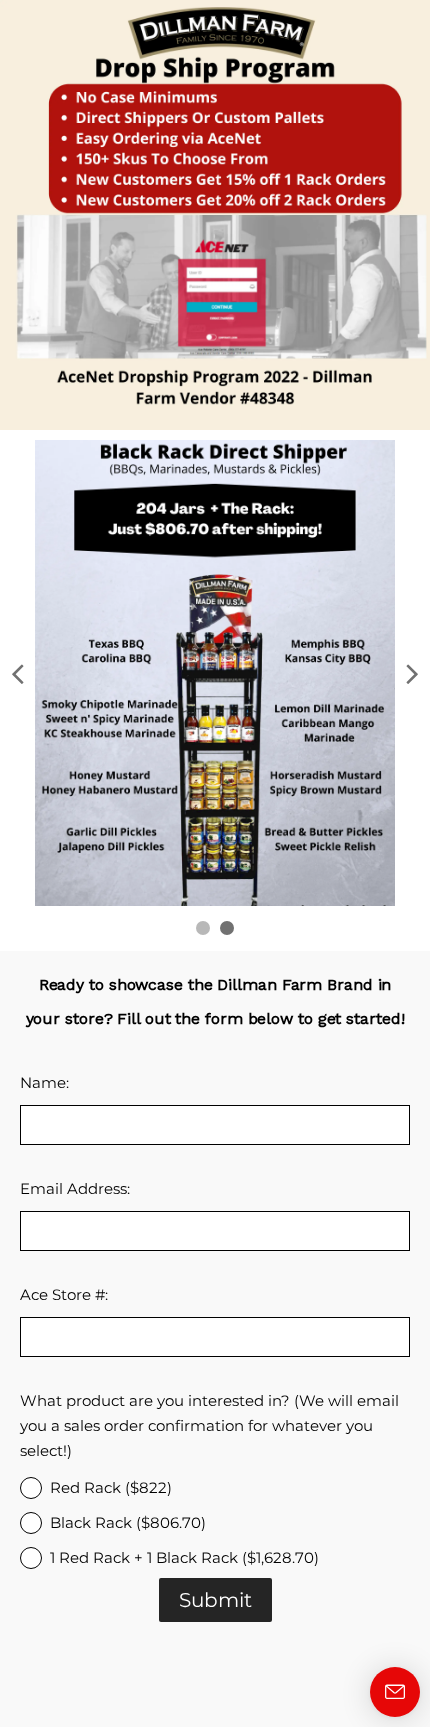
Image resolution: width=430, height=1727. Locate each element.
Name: (44, 1082)
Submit (215, 1600)
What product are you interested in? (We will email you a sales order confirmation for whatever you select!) (209, 1425)
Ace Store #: (64, 1294)
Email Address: (75, 1188)
